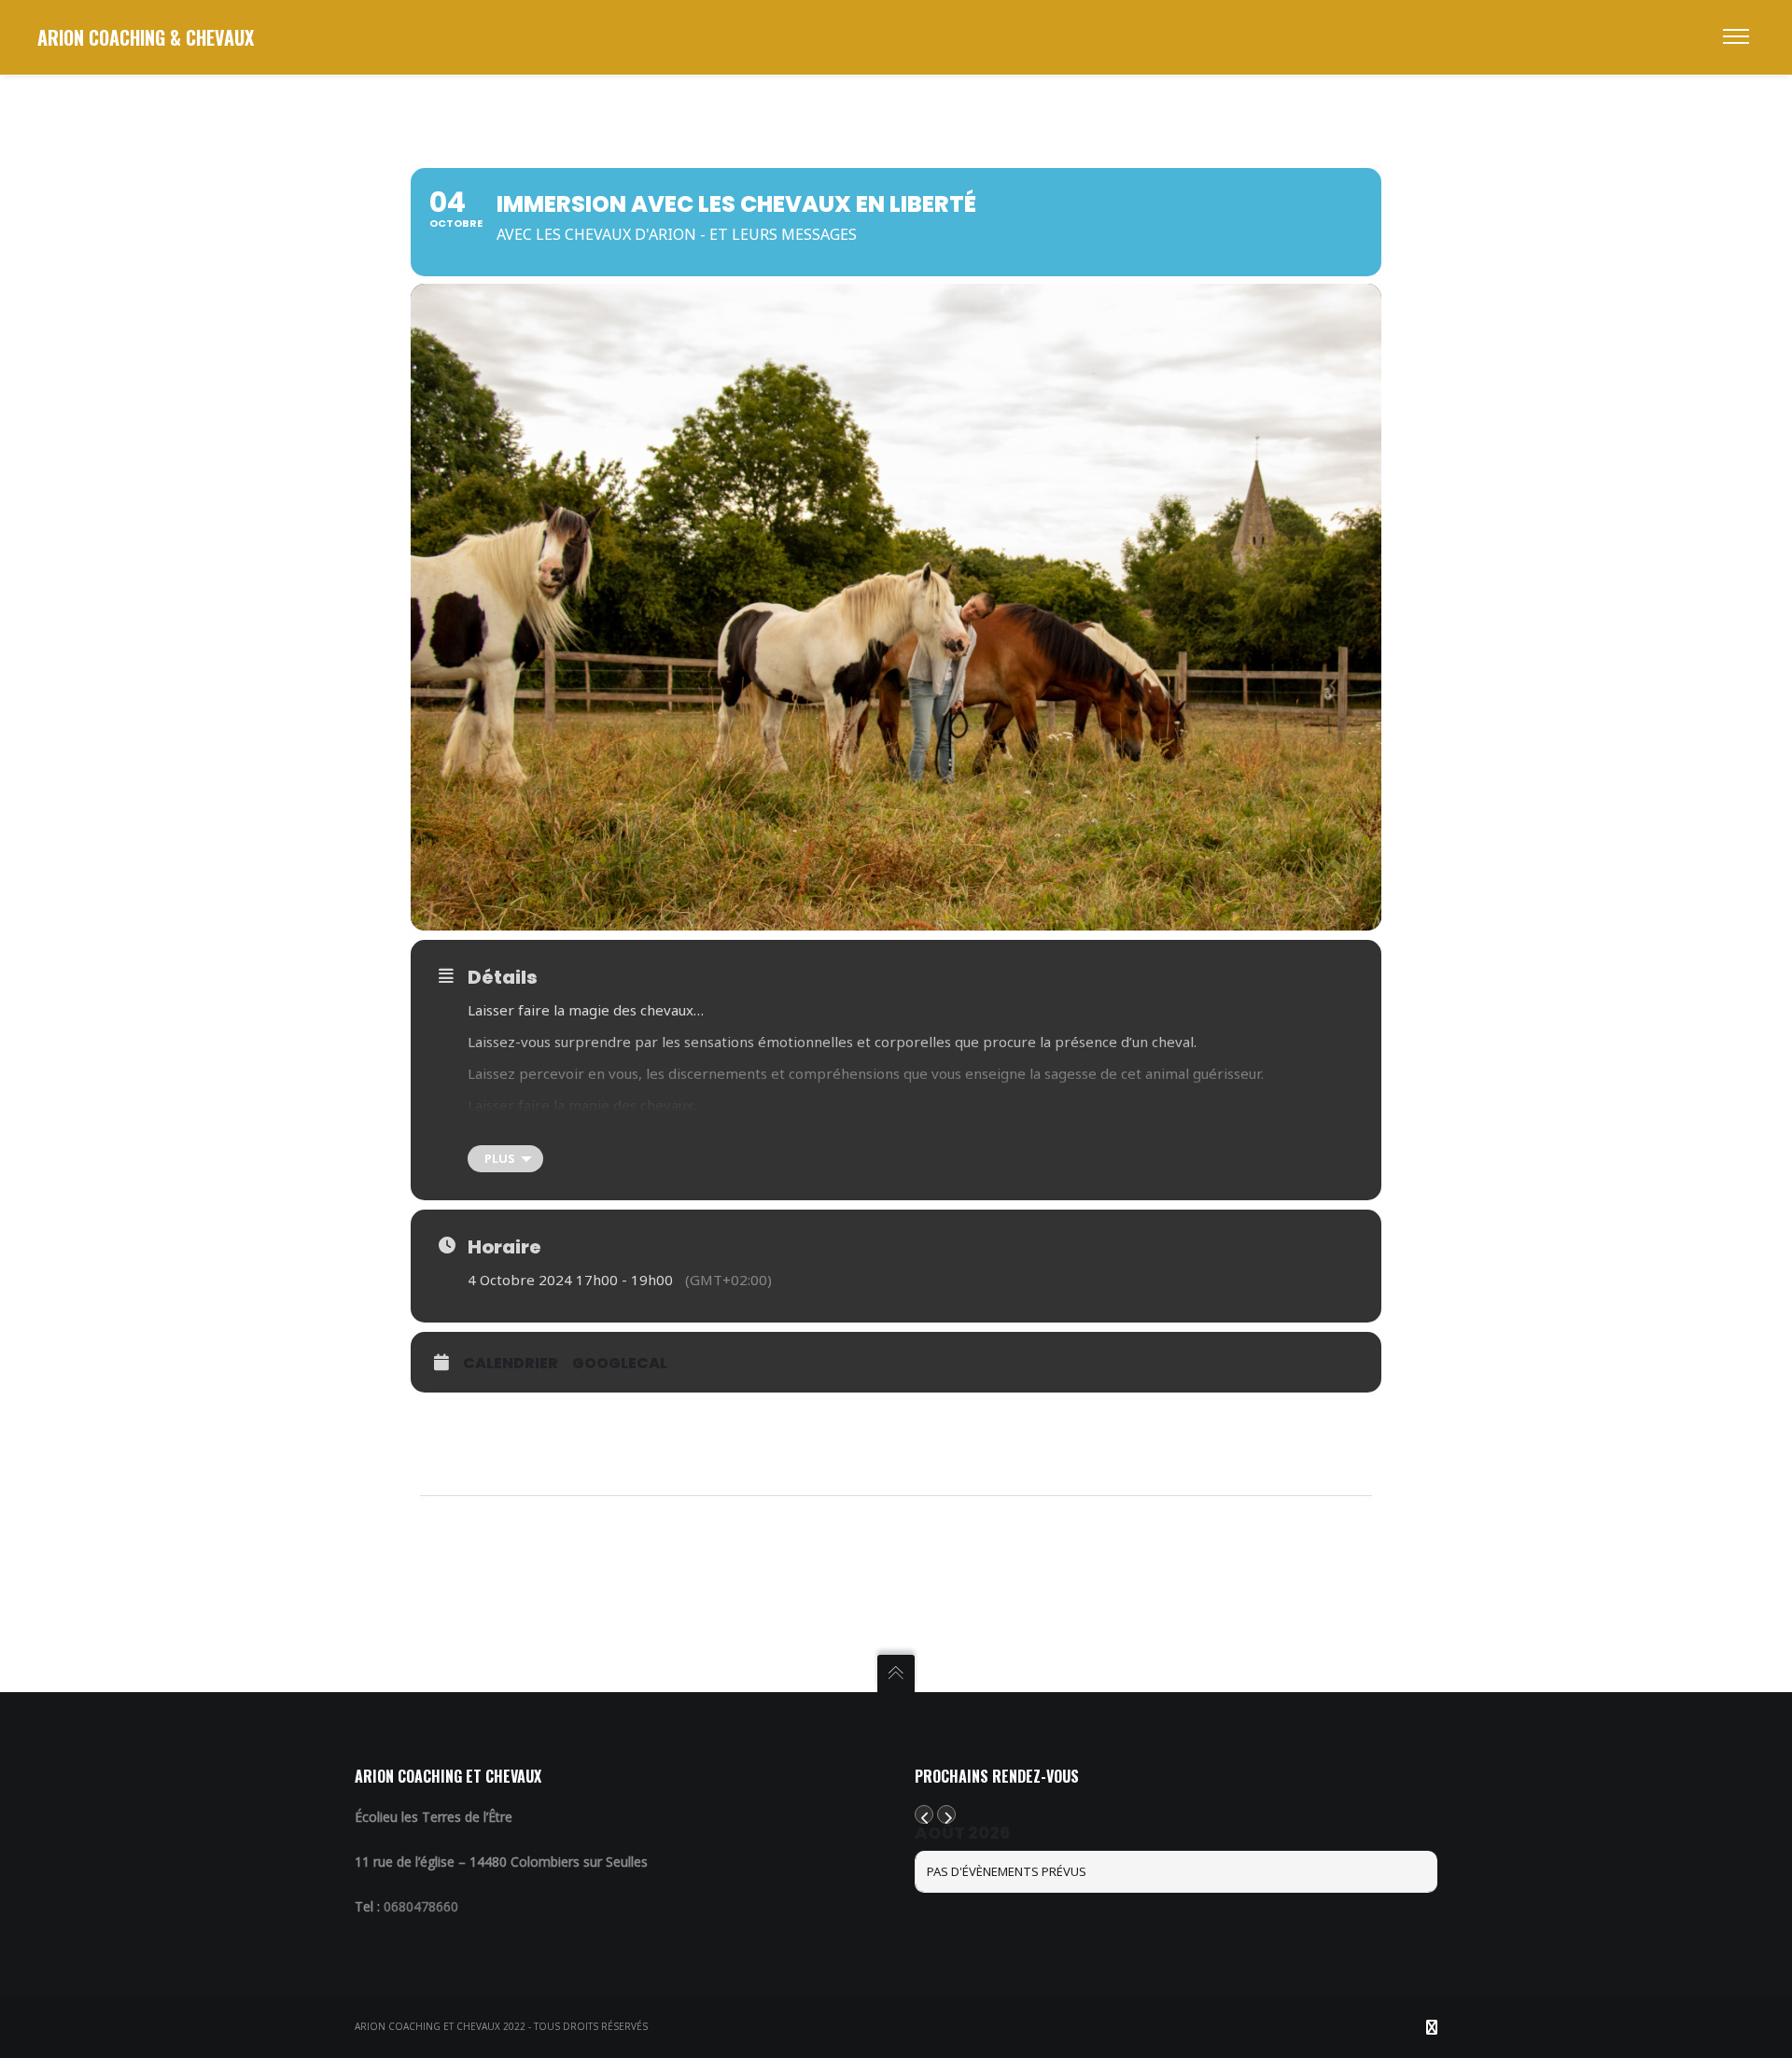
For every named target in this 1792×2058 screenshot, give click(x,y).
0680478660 (421, 1906)
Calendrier (511, 1363)
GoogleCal (620, 1363)
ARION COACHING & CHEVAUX (146, 37)
